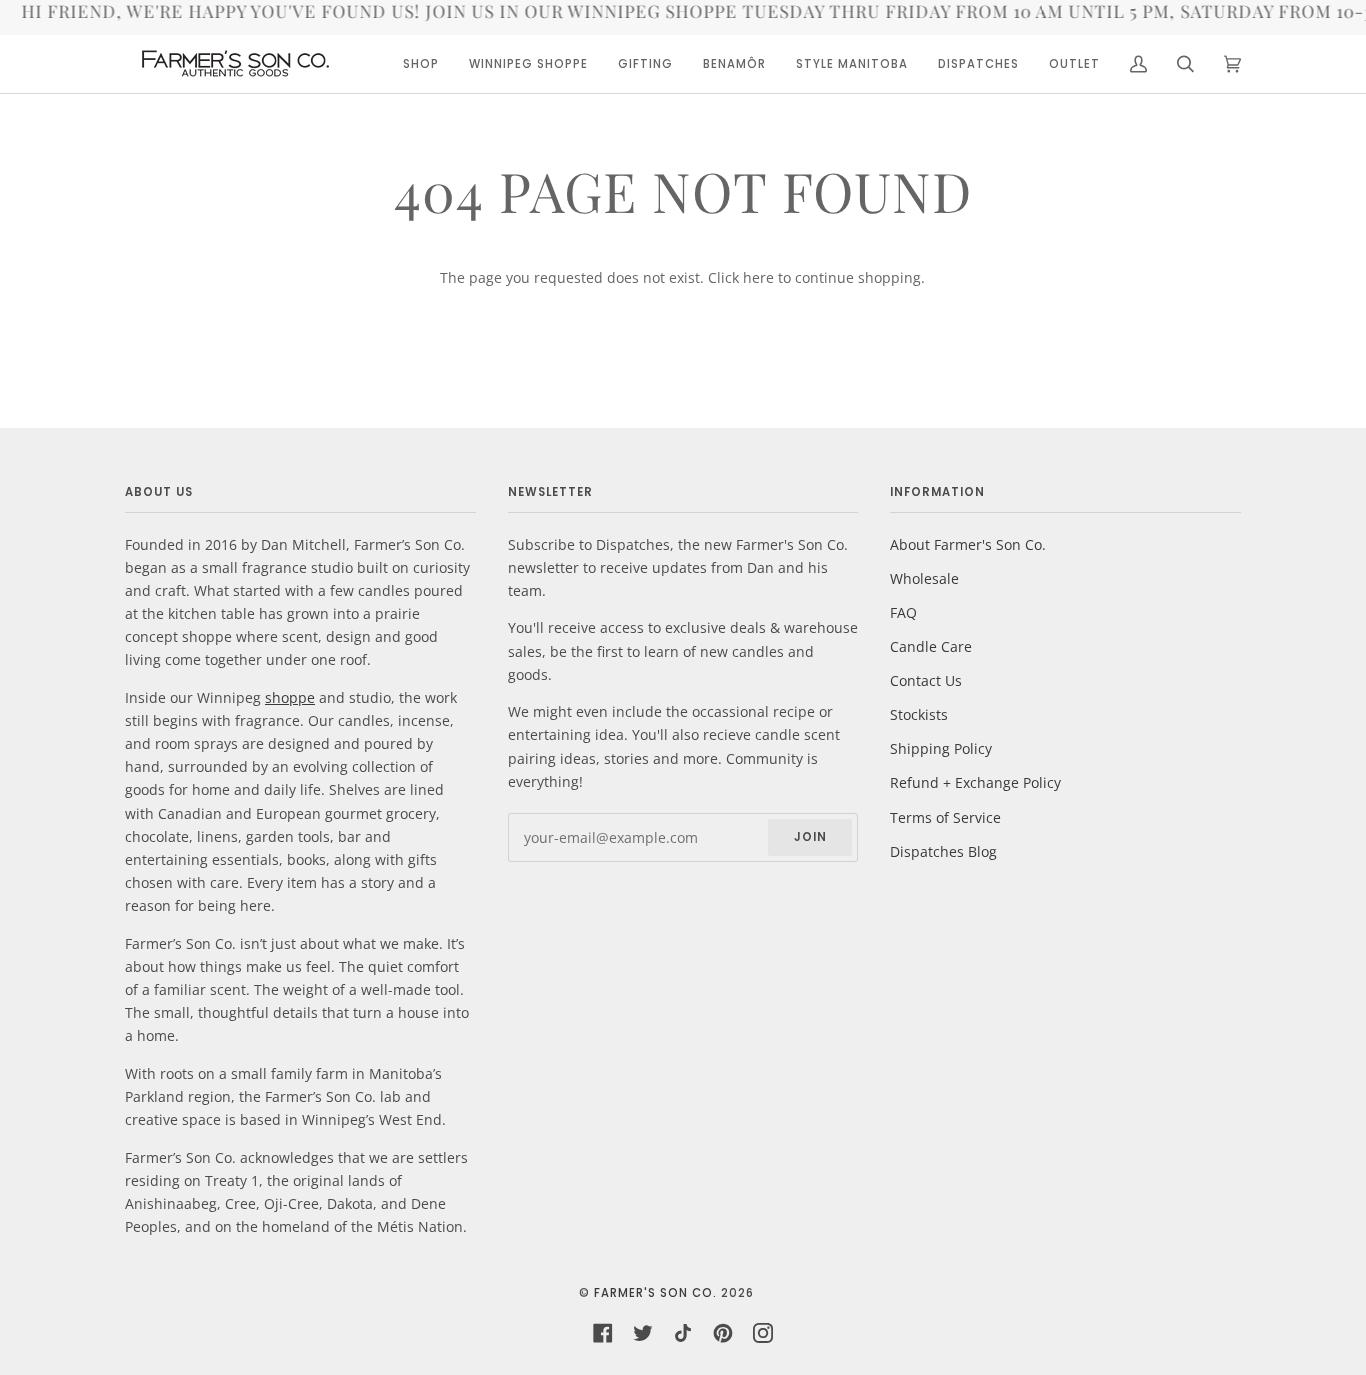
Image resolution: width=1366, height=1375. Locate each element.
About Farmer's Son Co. (968, 544)
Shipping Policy (941, 748)
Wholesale (924, 578)
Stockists (919, 714)
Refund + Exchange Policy (975, 782)
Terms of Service (945, 817)
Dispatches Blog (943, 851)
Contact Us (926, 680)
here (758, 277)
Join (810, 837)
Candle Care (931, 646)
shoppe (290, 697)
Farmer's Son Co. (655, 1293)
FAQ (903, 612)
